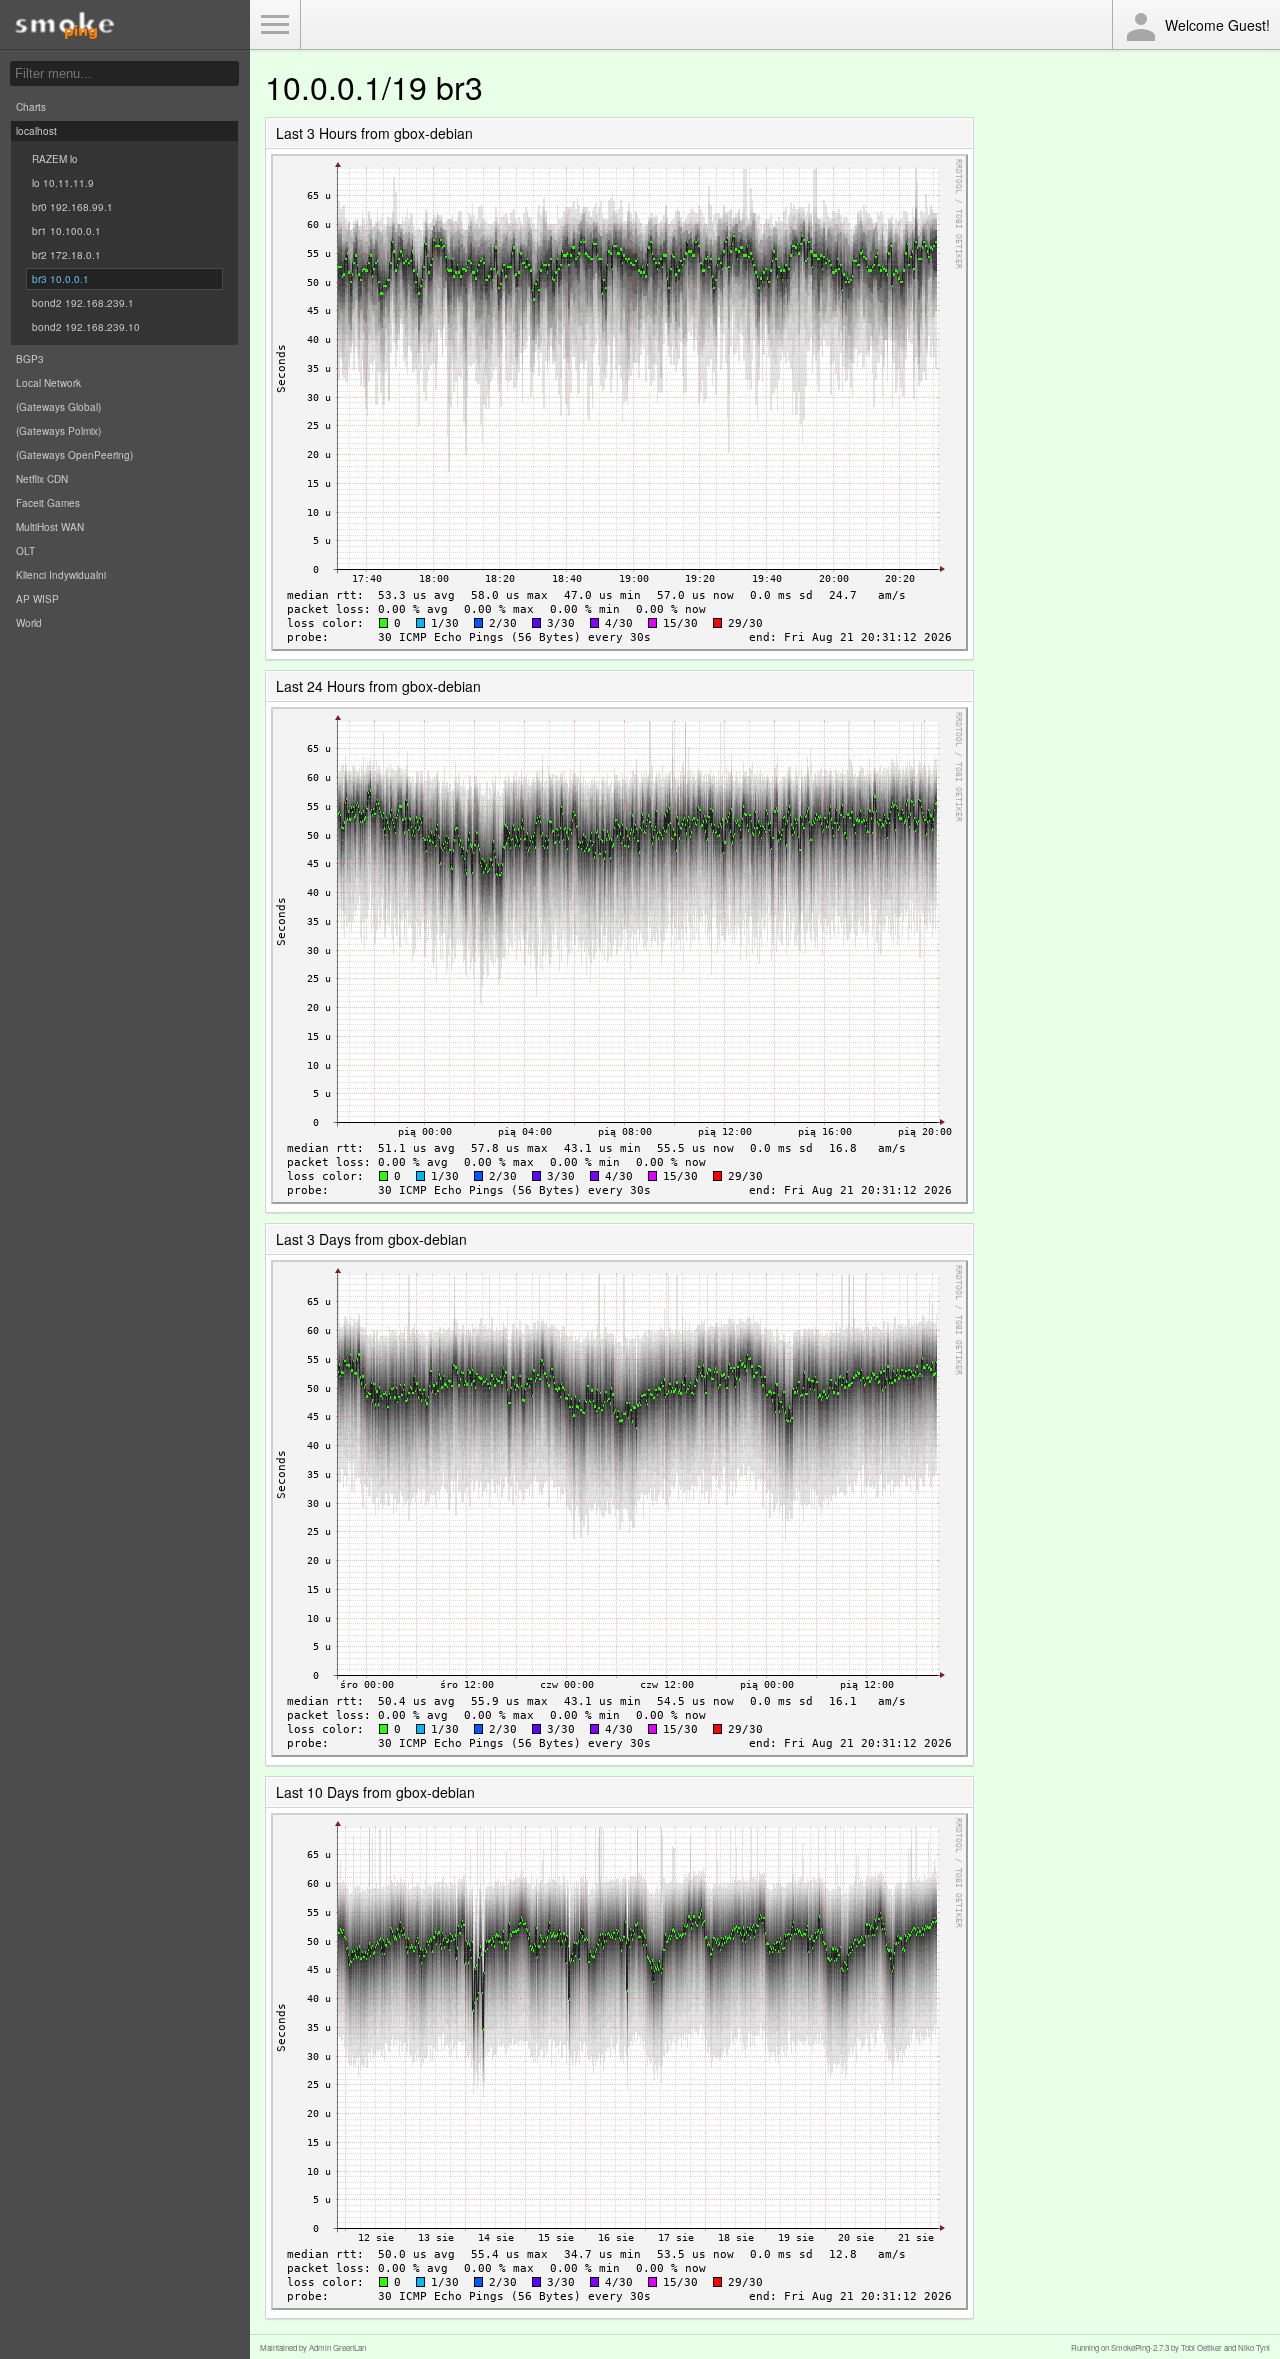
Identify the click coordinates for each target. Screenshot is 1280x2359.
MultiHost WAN (50, 527)
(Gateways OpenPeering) (74, 455)
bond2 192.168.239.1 (83, 303)
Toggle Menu (275, 25)
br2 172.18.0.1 (66, 255)
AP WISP (37, 599)
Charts (31, 107)
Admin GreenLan (337, 2347)
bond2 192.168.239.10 (86, 327)
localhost (36, 131)
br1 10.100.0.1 (66, 231)
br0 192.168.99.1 (72, 207)
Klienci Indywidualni (61, 575)
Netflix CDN (42, 479)
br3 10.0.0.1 (60, 279)
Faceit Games (48, 503)
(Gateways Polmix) (58, 431)
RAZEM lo (55, 159)
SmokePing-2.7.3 (1140, 2347)
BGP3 (30, 359)
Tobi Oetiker (1201, 2347)
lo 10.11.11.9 (63, 183)
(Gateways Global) (58, 407)
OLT (25, 551)
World (29, 623)
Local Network (48, 383)
